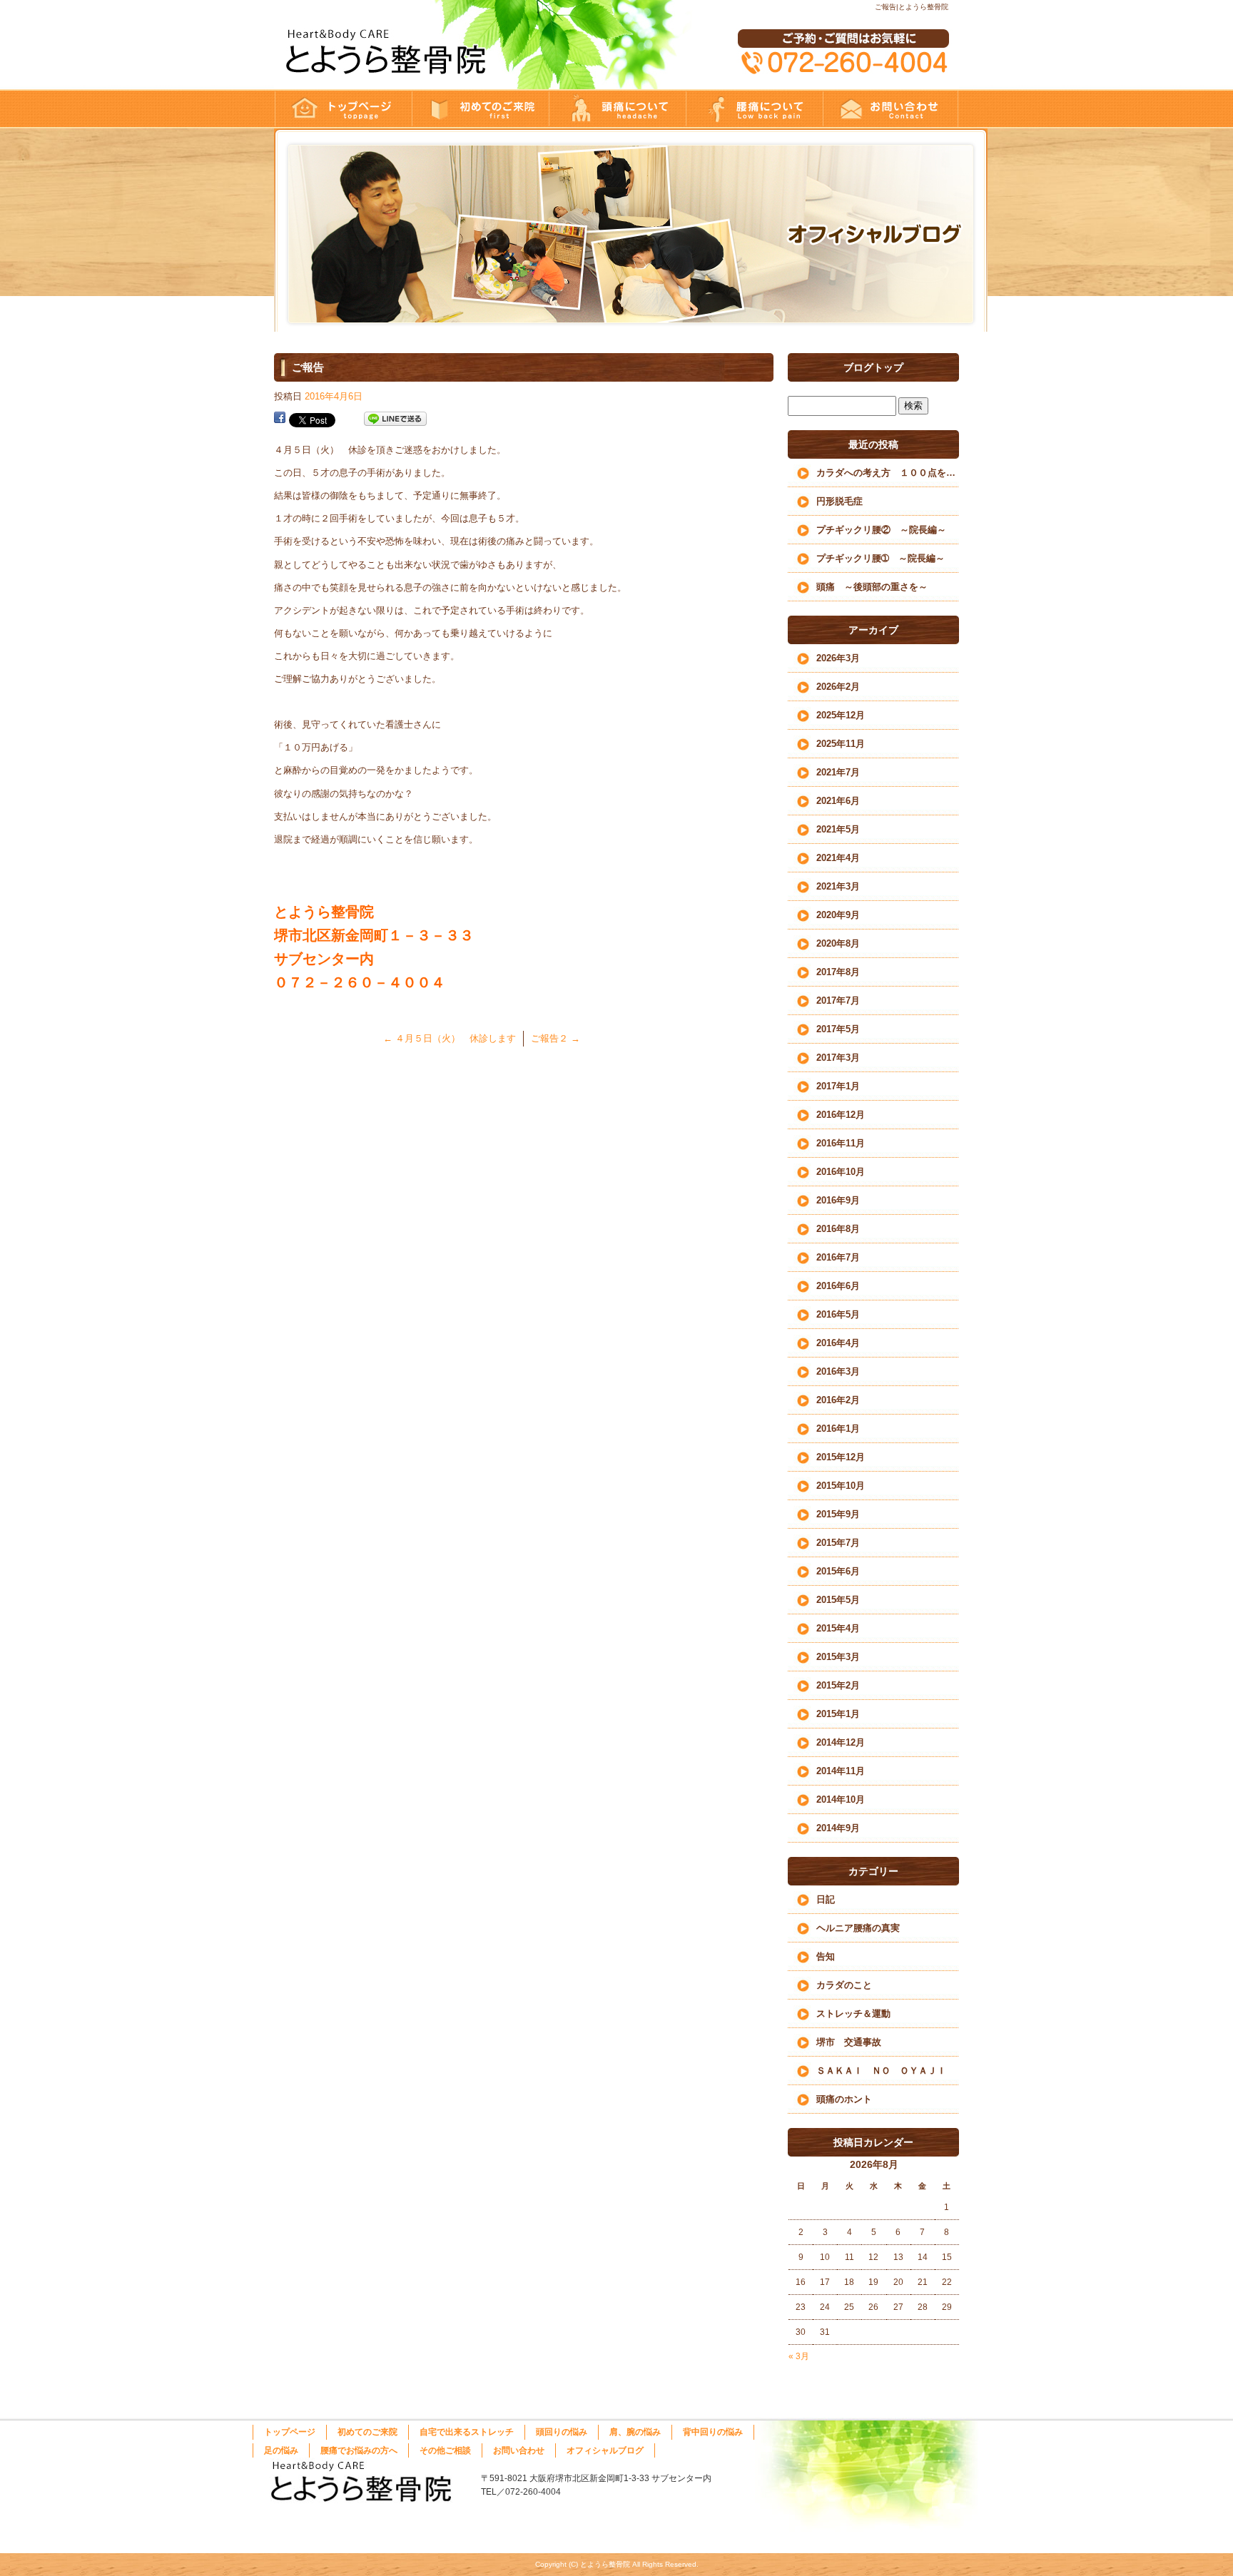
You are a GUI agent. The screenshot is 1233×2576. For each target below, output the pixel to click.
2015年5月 (838, 1600)
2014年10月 (841, 1799)
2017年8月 (838, 972)
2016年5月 (838, 1314)
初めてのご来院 (479, 109)
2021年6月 (838, 801)
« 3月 (799, 2356)
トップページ (342, 109)
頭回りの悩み (616, 109)
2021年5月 (838, 829)
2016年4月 (838, 1343)
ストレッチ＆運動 (853, 2014)
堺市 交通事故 (849, 2042)
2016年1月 (838, 1429)
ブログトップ (873, 367)
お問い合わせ (890, 109)
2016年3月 (838, 1371)
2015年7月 (838, 1543)
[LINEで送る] (395, 419)
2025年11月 (841, 744)
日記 (826, 1899)
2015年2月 (838, 1685)
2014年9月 (838, 1828)
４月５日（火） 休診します (450, 1038)
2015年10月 (841, 1486)
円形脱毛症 (839, 501)
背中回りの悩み (713, 2432)
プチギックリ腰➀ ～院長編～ (881, 558)
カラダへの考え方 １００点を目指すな (888, 473)
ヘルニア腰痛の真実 (858, 1928)
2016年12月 (841, 1115)
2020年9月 (838, 915)
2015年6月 (838, 1571)
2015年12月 (841, 1457)
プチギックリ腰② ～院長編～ (881, 530)
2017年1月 (838, 1086)
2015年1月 (838, 1714)
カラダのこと (844, 1985)
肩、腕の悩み (635, 2432)
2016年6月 (838, 1286)
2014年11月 (841, 1771)
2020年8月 (838, 943)
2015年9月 (838, 1514)
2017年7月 (838, 1001)
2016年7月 (838, 1257)
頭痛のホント (844, 2099)
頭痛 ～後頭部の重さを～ (872, 587)
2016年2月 (838, 1400)
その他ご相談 (445, 2450)
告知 (826, 1956)
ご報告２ (555, 1038)
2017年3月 (838, 1058)
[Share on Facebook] (280, 419)
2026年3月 (838, 658)
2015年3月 (838, 1657)
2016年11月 (841, 1143)
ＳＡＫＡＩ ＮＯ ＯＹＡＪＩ (881, 2071)
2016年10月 (841, 1172)
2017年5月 (838, 1029)
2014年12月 (841, 1742)
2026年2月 (838, 687)
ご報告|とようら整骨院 (912, 7)
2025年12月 (841, 715)
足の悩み (281, 2450)
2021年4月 (838, 858)
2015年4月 (838, 1628)
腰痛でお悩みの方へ (753, 109)
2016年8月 (838, 1229)
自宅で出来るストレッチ (467, 2432)
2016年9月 (838, 1200)
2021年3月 (838, 886)
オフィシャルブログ (605, 2450)
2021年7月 (838, 772)
